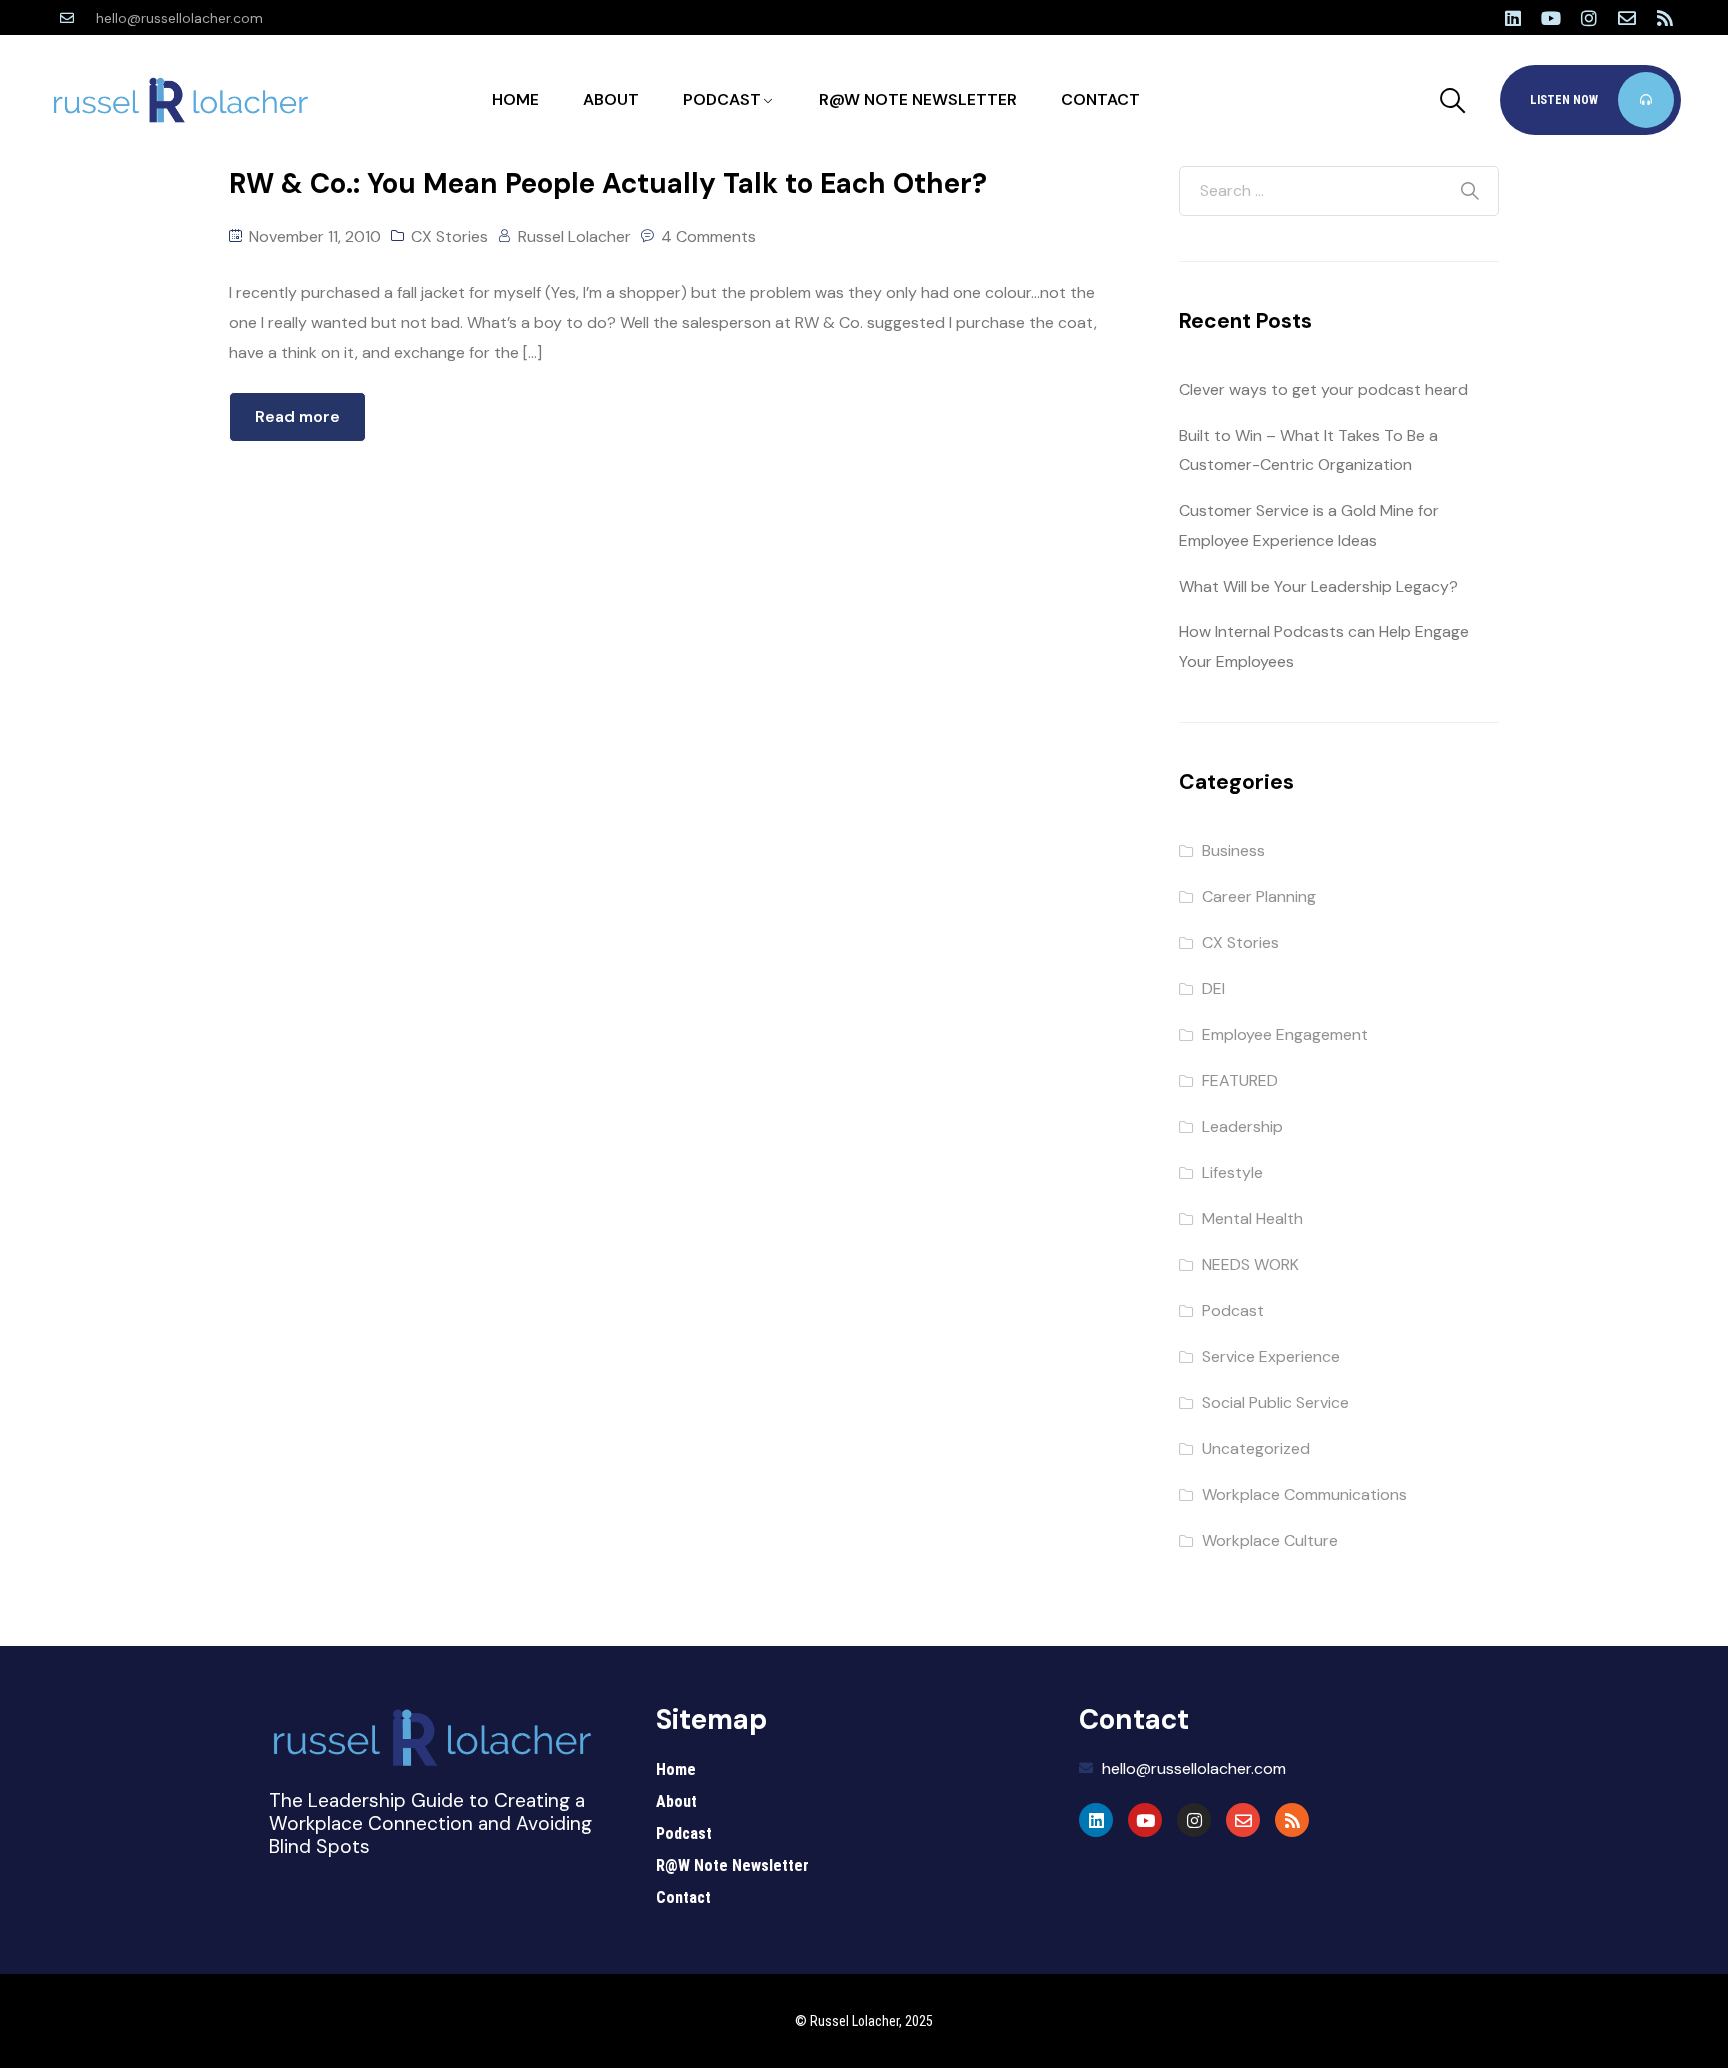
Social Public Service (1275, 1402)
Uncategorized (1256, 1448)
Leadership (1242, 1126)
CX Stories (449, 236)
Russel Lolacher (574, 236)
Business (1233, 850)
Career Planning (1259, 896)
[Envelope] (1627, 18)
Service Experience (1271, 1356)
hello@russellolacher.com (179, 18)
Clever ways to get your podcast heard (1323, 389)
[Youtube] (1551, 18)
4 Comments (708, 236)
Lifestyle (1232, 1172)
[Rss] (1665, 18)
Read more (297, 416)
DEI (1213, 988)
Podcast (722, 99)
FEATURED (1240, 1080)
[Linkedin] (1513, 18)
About (611, 99)
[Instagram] (1589, 18)
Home (515, 99)
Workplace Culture (1270, 1540)
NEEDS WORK (1250, 1264)
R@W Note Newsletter (918, 99)
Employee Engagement (1285, 1034)
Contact (1100, 99)
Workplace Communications (1304, 1494)
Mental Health (1252, 1218)
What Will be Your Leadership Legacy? (1318, 586)
